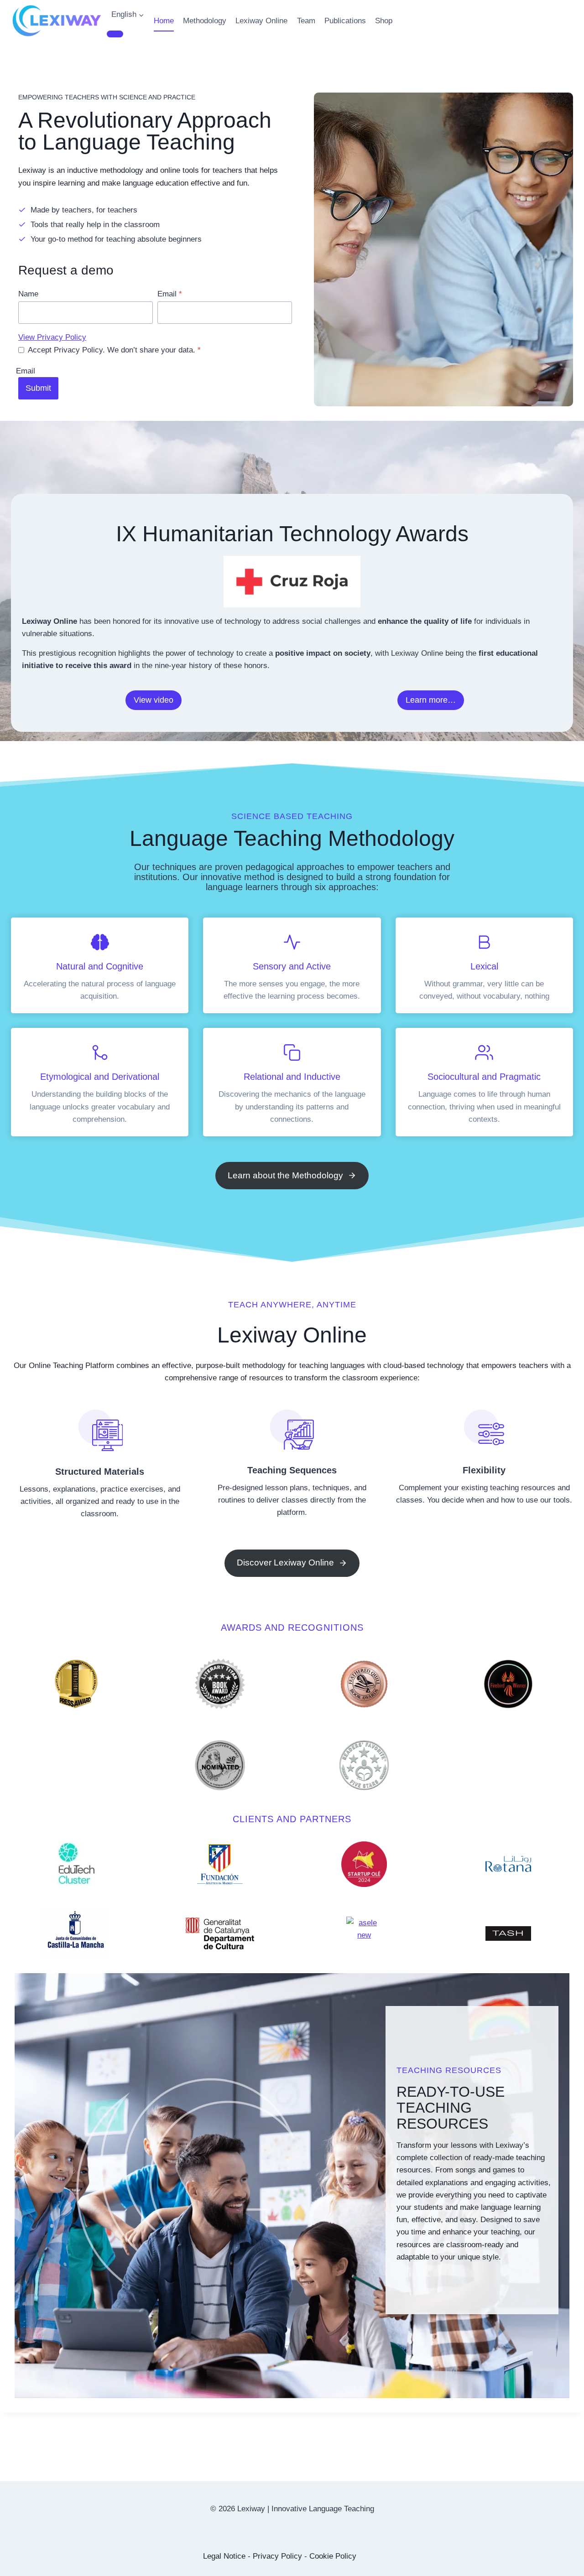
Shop (384, 21)
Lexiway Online (261, 21)
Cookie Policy (333, 2556)
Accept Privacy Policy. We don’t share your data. (114, 350)
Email (170, 294)
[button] (154, 700)
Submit (38, 388)
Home (164, 21)
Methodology (205, 21)
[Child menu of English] (115, 34)
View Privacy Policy (52, 337)
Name (28, 294)
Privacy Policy (277, 2556)
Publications (345, 21)
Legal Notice (224, 2556)
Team (306, 21)
